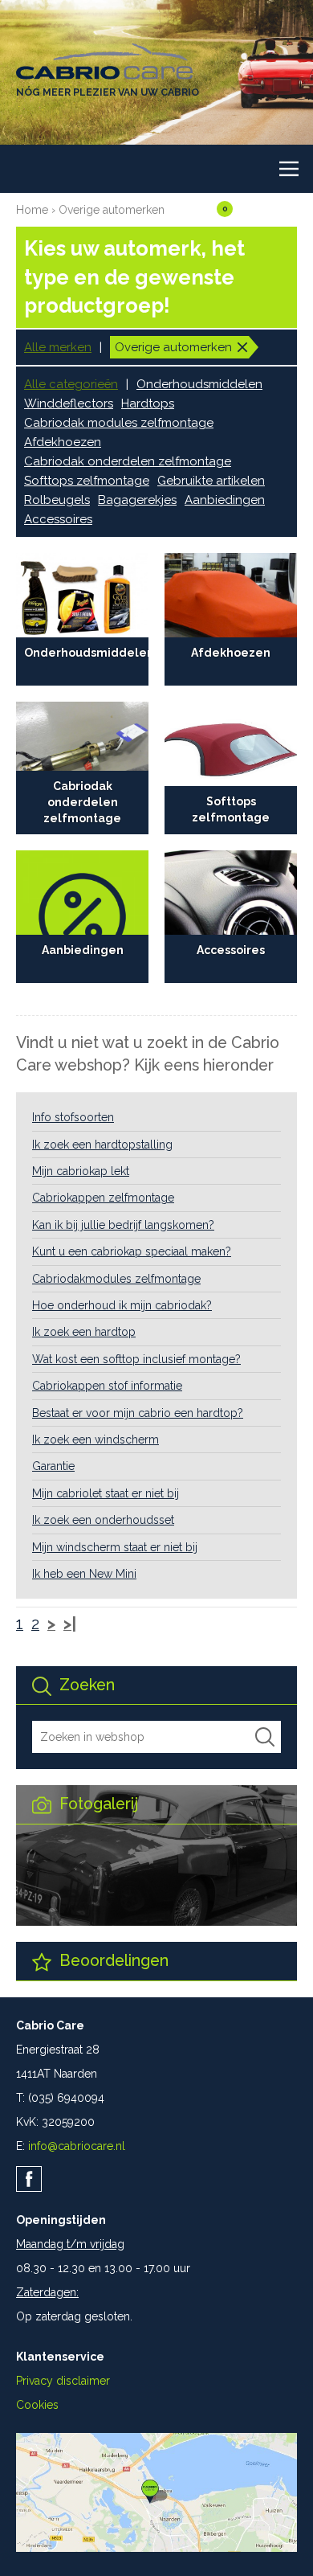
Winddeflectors (69, 403)
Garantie (53, 1466)
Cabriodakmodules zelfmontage (116, 1279)
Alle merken (58, 347)
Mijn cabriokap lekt (81, 1171)
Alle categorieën (71, 384)
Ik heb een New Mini (84, 1574)
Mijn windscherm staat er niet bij (115, 1547)
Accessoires (58, 519)
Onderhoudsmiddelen (199, 384)
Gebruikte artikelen (211, 481)
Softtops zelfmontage (87, 481)
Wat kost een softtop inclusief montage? (136, 1359)
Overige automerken (112, 210)
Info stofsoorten (73, 1117)
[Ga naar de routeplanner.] (156, 2548)
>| (70, 1624)
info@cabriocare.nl (77, 2146)
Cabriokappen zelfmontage (103, 1198)
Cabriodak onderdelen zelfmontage (128, 461)
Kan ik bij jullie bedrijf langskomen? (123, 1225)
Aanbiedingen (225, 500)
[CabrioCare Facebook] (29, 2179)
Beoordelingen (112, 1961)
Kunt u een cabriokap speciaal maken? (132, 1251)
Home (32, 210)
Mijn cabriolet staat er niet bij (106, 1493)
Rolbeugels (57, 500)
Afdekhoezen (63, 442)
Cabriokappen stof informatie (107, 1386)
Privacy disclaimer (63, 2381)
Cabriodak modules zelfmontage (119, 423)
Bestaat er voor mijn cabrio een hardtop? (138, 1413)
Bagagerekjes (137, 500)
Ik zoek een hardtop (84, 1332)
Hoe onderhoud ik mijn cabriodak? (122, 1305)
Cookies (37, 2405)
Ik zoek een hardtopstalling (102, 1145)
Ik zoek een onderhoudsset (103, 1520)
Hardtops (148, 403)
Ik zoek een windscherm (96, 1440)
